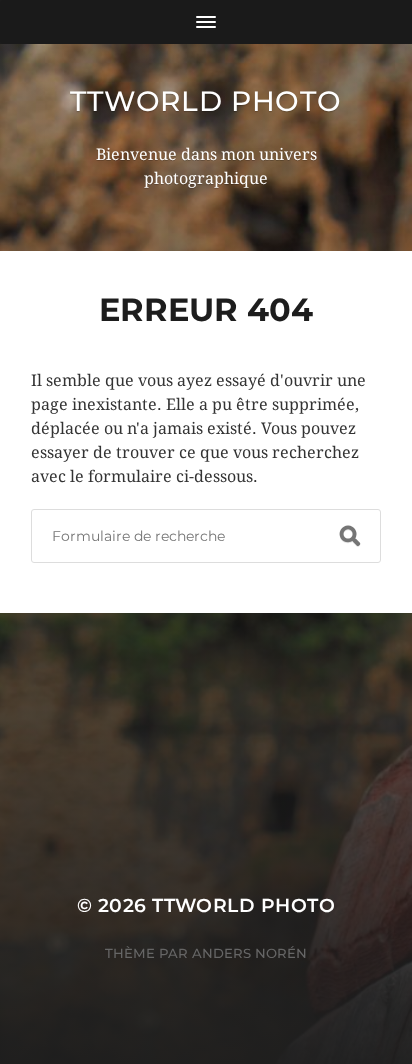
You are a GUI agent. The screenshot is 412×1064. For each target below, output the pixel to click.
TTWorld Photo (205, 101)
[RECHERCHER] (350, 536)
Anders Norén (249, 953)
